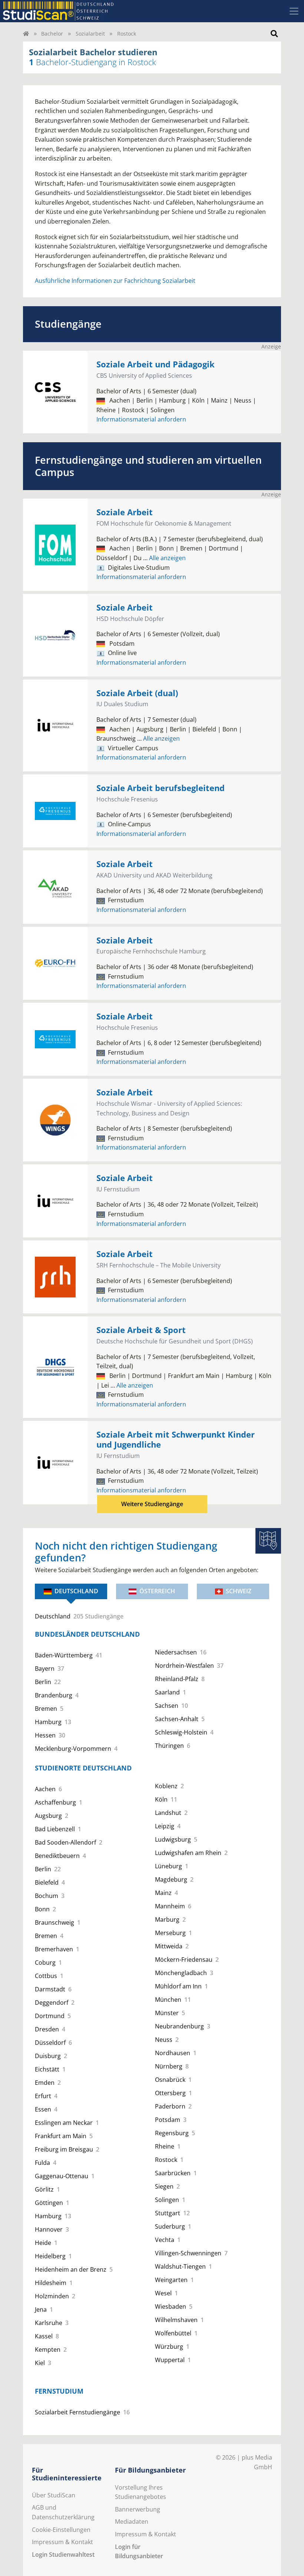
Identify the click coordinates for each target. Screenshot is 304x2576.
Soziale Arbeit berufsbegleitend (161, 788)
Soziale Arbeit (125, 512)
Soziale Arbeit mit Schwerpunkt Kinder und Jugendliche (176, 1439)
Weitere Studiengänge (152, 1504)
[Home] (26, 34)
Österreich (157, 1591)
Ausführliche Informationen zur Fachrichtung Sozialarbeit (115, 281)
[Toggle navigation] (294, 11)
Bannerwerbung (138, 2509)
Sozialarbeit (90, 34)
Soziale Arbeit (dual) (137, 693)
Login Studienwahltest (63, 2554)
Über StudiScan (54, 2495)
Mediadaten (132, 2522)
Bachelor (52, 34)
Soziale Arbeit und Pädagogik (156, 364)
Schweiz (239, 1591)
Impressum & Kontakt (62, 2542)
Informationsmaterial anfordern (141, 419)
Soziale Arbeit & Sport (141, 1330)
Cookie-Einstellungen (61, 2530)
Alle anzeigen (164, 558)
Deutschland (76, 1591)
